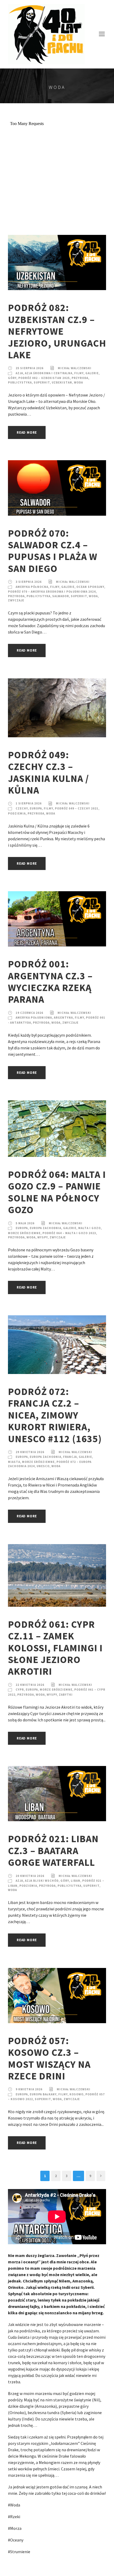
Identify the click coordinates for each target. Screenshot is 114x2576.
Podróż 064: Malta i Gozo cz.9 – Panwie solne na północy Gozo (57, 1192)
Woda (78, 382)
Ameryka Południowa (34, 1018)
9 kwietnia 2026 (29, 2089)
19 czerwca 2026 (29, 1013)
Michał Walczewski (75, 368)
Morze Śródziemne (24, 1233)
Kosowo (76, 2094)
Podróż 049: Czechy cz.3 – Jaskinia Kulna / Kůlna (49, 772)
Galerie (92, 373)
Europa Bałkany (43, 2094)
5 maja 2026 (25, 1223)
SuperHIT (42, 382)
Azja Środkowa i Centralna (49, 373)
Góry (12, 378)
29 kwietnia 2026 (30, 1452)
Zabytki (66, 1695)
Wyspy (43, 1237)
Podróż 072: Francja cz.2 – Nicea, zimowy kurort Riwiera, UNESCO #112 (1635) (55, 1415)
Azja (19, 373)
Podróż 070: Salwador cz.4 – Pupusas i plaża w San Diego (53, 551)
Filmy (79, 373)
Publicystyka (20, 382)
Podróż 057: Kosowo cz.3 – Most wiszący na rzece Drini (49, 2058)
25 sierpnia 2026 (30, 368)
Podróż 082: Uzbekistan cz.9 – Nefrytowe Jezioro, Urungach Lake (57, 331)
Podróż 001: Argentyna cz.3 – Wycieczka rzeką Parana (50, 982)
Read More (27, 432)
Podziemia (17, 813)
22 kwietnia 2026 (30, 1685)
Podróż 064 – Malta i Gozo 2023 (69, 1233)
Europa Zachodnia (45, 1228)
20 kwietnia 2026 (30, 1876)
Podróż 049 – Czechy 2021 (77, 808)
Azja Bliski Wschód (42, 1881)
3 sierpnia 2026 (29, 582)
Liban (76, 1881)
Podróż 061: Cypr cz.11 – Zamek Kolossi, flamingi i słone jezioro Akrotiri (55, 1648)
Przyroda (80, 378)
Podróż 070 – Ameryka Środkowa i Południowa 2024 (52, 592)
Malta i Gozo (89, 1228)
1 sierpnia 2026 (29, 803)
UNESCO (43, 1466)
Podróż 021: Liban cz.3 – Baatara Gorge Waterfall (53, 1851)
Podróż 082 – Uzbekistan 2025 (44, 378)
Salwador (61, 596)
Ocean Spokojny (90, 587)
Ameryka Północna (32, 587)
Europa (36, 808)
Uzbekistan (62, 382)
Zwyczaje (16, 600)
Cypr (20, 1690)
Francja (70, 1457)
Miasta (14, 1462)
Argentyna (63, 1018)
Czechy (22, 808)
